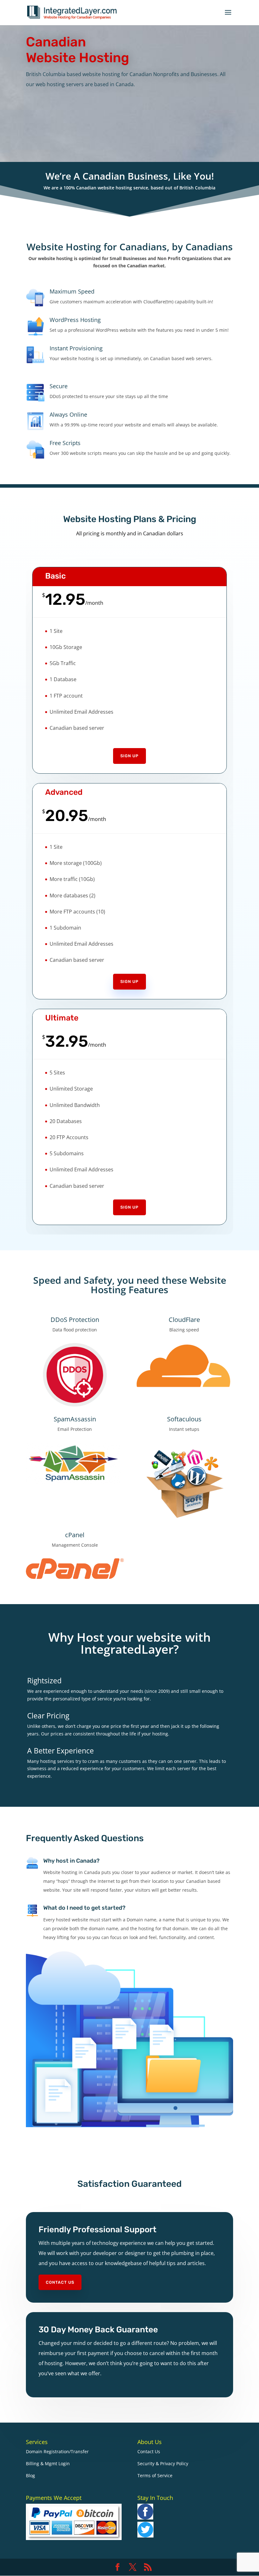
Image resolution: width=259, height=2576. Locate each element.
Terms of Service (155, 2475)
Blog (30, 2475)
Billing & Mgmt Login (48, 2463)
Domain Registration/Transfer (57, 2451)
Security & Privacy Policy (163, 2463)
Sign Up (129, 756)
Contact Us (60, 2282)
